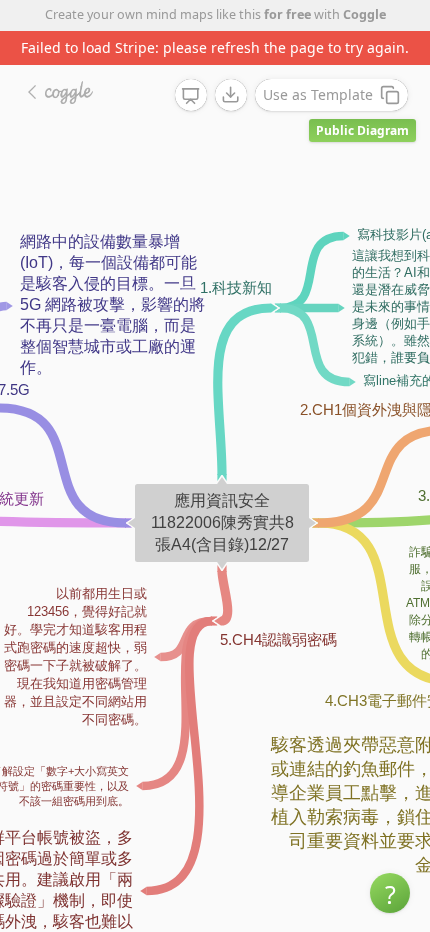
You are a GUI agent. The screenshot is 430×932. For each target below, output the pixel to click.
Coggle (364, 14)
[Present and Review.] (191, 96)
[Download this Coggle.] (231, 95)
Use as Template (318, 94)
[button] (390, 893)
